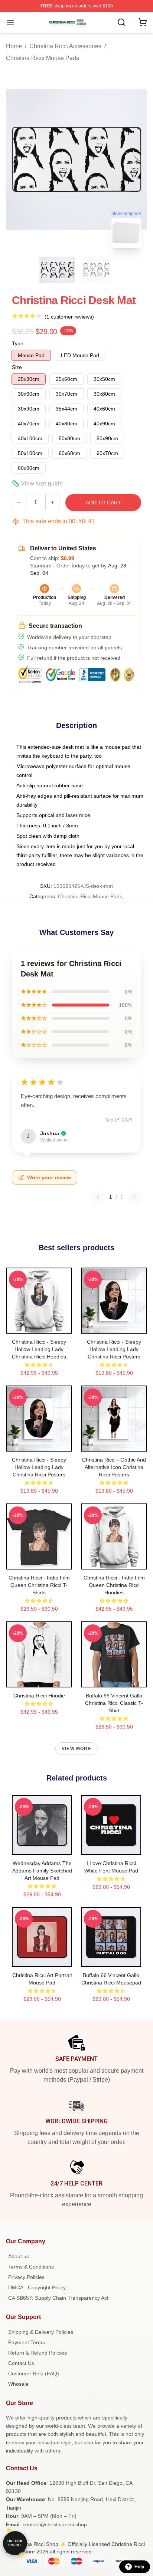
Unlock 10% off (15, 2543)
